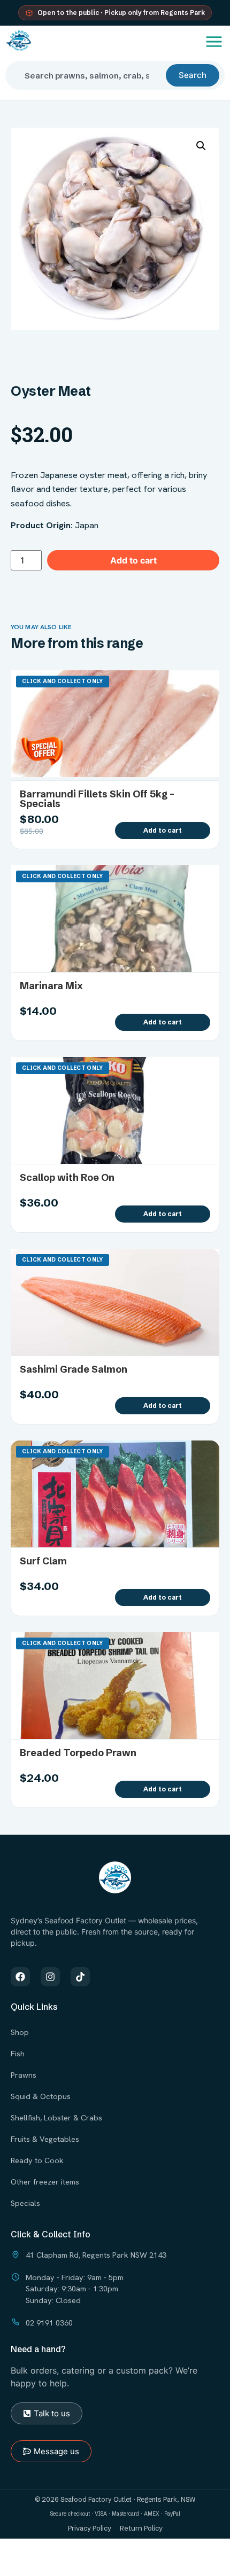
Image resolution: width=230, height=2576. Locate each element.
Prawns (24, 2075)
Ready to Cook (37, 2160)
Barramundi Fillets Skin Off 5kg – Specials (97, 799)
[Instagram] (50, 1977)
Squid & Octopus (41, 2096)
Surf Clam (43, 1561)
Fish (18, 2053)
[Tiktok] (80, 1977)
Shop (20, 2032)
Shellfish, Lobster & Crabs (56, 2117)
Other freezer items (45, 2182)
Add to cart (133, 560)
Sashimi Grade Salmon (74, 1369)
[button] (201, 146)
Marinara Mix (51, 986)
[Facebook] (20, 1977)
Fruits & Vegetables (45, 2139)
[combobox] (90, 75)
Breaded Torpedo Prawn (78, 1753)
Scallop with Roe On (67, 1177)
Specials (25, 2203)
